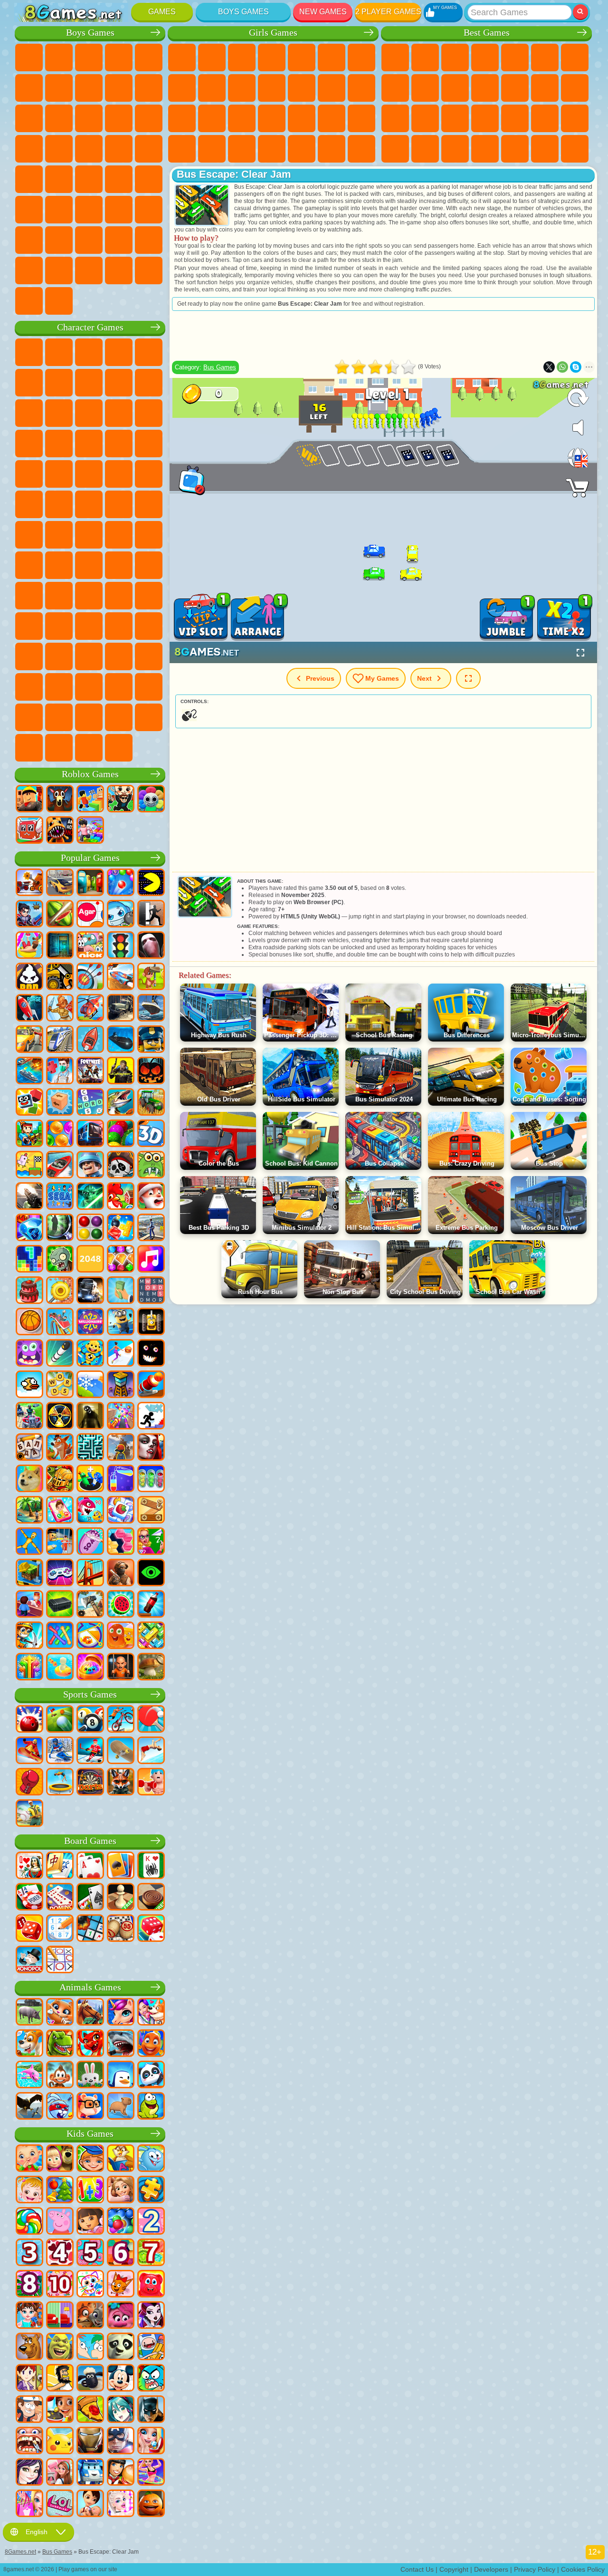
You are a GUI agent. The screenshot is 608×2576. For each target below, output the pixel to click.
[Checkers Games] (151, 1898)
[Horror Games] (151, 1354)
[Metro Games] (90, 1134)
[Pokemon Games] (60, 2441)
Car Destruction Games (29, 301)
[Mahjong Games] (60, 1866)
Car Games (89, 88)
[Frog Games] (151, 2107)
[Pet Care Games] (151, 2013)
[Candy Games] (29, 2222)
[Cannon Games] (151, 1385)
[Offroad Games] (121, 1009)
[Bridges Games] (90, 1573)
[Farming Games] (121, 1197)
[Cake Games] (29, 1291)
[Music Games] (151, 1260)
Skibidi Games (119, 656)
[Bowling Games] (29, 1720)
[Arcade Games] (151, 883)
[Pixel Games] (29, 1134)
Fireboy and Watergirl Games (242, 58)
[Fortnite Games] (90, 1071)
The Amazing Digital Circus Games (59, 687)
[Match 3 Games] (29, 1228)
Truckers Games (29, 270)
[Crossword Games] (90, 1103)
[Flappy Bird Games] (29, 1385)
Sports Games (425, 88)
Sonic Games (149, 444)
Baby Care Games (212, 149)
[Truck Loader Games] (60, 977)
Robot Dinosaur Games (89, 149)
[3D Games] (151, 1134)
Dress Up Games (272, 88)
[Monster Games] (29, 1354)
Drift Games (119, 179)
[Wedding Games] (151, 2441)
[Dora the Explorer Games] (90, 2222)
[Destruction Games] (60, 1291)
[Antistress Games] (90, 1354)
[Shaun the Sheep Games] (90, 2379)
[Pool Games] (90, 1720)
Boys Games (243, 12)
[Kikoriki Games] (151, 2159)
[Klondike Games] (121, 1866)
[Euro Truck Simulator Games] (90, 1291)
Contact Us (417, 2569)
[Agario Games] (90, 915)
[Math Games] (90, 2190)
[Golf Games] (60, 1720)
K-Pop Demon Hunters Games (119, 748)
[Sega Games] (60, 1197)
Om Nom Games (149, 413)
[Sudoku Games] (60, 1929)
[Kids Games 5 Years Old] (90, 2253)
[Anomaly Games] (151, 1573)
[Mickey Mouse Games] (121, 2379)
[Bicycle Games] (121, 1720)
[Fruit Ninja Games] (60, 915)
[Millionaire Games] (90, 1322)
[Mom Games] (90, 2504)
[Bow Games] (90, 977)
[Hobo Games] (60, 2379)
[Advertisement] (383, 336)
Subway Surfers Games (89, 413)
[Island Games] (29, 1511)
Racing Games (119, 118)
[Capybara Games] (121, 2107)
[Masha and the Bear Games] (60, 2159)
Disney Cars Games (89, 444)
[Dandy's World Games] (151, 800)
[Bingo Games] (121, 1929)
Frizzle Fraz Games (149, 474)
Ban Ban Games (59, 656)
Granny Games (29, 596)
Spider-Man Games (119, 474)
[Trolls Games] (121, 2316)
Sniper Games (149, 118)
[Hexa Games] (121, 1542)
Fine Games (515, 118)
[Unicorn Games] (121, 2013)
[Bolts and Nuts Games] (151, 1511)
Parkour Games (29, 240)
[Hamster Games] (90, 2107)
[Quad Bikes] (29, 1417)
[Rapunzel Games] (121, 2190)
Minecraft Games (59, 88)
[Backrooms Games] (90, 1417)
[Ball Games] (29, 1322)
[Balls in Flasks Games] (151, 1479)
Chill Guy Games (59, 717)
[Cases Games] (60, 1605)
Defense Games (575, 149)
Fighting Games (89, 118)
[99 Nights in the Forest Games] (60, 800)
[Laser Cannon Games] (151, 1166)
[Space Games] (29, 1009)
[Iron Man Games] (90, 2441)
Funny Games (455, 88)
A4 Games (119, 565)
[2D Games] (29, 1166)
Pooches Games (29, 474)
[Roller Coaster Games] (60, 1322)
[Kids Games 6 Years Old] (121, 2253)
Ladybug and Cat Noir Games (149, 383)
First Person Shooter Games (29, 210)
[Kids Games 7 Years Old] (151, 2253)
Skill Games (545, 58)
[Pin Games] (90, 1636)
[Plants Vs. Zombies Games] (60, 1260)
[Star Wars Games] (90, 1197)
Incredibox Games (149, 687)
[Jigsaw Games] (151, 2190)
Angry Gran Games (29, 413)
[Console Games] (60, 1573)
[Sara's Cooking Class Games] (29, 2379)
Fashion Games (182, 149)
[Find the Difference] (60, 2316)
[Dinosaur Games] (60, 2044)
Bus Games (149, 179)
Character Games (90, 327)
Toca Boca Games (59, 626)
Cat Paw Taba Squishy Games (361, 149)
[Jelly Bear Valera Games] (151, 2285)
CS (59, 270)
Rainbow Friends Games (29, 626)
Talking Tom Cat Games (119, 352)
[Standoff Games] (121, 1573)
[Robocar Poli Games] (90, 2473)
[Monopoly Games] (29, 1960)
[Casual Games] (121, 1417)
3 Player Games (485, 149)
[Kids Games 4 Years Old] (60, 2253)
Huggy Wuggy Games (59, 596)
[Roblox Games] (29, 800)
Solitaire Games (395, 118)
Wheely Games (29, 352)
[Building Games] (29, 1573)
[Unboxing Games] (90, 1668)
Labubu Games (59, 748)
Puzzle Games (455, 149)
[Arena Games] (60, 1009)
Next (424, 678)
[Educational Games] (90, 2159)
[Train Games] (60, 1040)
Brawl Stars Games (59, 565)
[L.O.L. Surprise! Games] (60, 2504)
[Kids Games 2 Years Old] (151, 2222)
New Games (323, 12)
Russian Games (425, 118)
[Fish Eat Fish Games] (90, 1511)
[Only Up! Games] (121, 1448)
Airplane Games (59, 240)
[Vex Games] (151, 1417)
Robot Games (29, 149)
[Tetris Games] (29, 1260)
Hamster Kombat (29, 687)
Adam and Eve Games (59, 504)
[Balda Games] (29, 1448)
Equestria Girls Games (212, 58)
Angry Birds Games (119, 413)
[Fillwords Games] (151, 1291)
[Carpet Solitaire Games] (90, 1898)
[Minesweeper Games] (90, 1929)
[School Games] (151, 1542)
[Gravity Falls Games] (29, 2410)
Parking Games (29, 58)
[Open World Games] (151, 1228)
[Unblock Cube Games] (60, 1103)
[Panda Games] (151, 2075)
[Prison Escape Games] (60, 1542)
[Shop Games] (29, 2504)
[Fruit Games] (121, 1605)
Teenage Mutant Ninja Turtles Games (89, 504)
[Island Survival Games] (90, 1605)
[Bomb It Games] (121, 915)
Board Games (90, 1841)
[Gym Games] (151, 1783)
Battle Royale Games (29, 88)
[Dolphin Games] (29, 2075)
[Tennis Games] (151, 1720)
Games (162, 12)
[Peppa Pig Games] (60, 2222)
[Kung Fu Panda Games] (121, 2347)
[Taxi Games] (29, 1040)
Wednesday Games (29, 656)
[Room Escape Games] (60, 946)
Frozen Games (242, 88)
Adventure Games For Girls (361, 58)
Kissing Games (332, 88)
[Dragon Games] (90, 2044)
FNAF (29, 383)
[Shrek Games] (60, 2347)
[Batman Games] (151, 2410)
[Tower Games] (121, 1385)
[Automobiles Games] (60, 883)
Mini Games (545, 118)
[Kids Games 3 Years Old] (29, 2253)
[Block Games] (121, 1228)
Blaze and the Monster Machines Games (119, 444)
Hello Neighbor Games (119, 596)
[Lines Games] (90, 1228)
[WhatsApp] (562, 367)
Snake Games (425, 149)
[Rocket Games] (60, 1354)
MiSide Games (89, 717)
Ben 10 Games (29, 504)
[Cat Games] (60, 2013)
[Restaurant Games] (121, 2473)
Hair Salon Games (302, 88)
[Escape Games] (151, 915)
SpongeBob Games (59, 352)
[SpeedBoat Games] (60, 1166)
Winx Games (332, 149)
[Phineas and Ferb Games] (90, 2347)
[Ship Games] (151, 1009)
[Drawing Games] (90, 2285)
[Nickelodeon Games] (90, 946)
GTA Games (59, 179)
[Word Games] (60, 1385)
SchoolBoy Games (149, 596)
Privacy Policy (535, 2569)
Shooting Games (89, 210)
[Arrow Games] (29, 1668)
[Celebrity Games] (121, 2504)
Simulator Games (455, 58)
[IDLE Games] (29, 1636)
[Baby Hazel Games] (29, 2190)
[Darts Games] (90, 1783)
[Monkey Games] (60, 2075)
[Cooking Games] (60, 2410)
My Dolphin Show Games (29, 444)
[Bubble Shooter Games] (121, 883)
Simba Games (119, 626)
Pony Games (182, 58)
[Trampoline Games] (60, 1783)
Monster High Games (332, 58)
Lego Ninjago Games (149, 352)
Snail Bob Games (59, 383)
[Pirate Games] (121, 1166)
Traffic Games (59, 301)
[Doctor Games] (60, 1071)
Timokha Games (29, 717)
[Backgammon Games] (29, 1929)
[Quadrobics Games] (121, 1783)
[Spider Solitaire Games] (151, 1866)
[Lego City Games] (151, 1040)
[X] (549, 367)
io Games (485, 88)
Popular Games (90, 858)
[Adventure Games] (151, 977)
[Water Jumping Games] (151, 1751)
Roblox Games (90, 774)
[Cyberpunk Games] (121, 1071)
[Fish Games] (151, 2044)
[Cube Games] (29, 1103)
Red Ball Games (89, 383)
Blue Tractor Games (89, 535)
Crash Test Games (119, 270)
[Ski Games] (60, 1751)
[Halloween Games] (151, 1071)
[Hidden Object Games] (60, 1228)
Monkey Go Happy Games (149, 504)
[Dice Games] (151, 1929)
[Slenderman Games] (151, 946)
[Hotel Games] (29, 1605)
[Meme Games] (29, 1479)
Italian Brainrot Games (29, 748)
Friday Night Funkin (89, 656)
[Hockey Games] (90, 1751)
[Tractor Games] (151, 1103)
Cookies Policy (583, 2569)
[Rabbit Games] (60, 2107)
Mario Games (89, 474)
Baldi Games (149, 565)
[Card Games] (90, 1866)
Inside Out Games (149, 626)
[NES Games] (151, 1322)
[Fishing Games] (121, 1103)
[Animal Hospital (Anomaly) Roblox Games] (60, 831)
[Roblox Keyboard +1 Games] (90, 831)
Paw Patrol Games (89, 352)
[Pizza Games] (90, 2410)
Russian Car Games (89, 179)
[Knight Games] (60, 1479)
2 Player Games (388, 12)
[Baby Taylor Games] (29, 2316)
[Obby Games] (90, 800)
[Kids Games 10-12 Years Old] (60, 2285)
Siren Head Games (149, 535)
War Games (149, 240)
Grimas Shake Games (149, 656)
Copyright (454, 2569)
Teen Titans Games (59, 535)
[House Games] (60, 2473)
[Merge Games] (90, 1479)
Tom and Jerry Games (29, 535)
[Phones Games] (60, 1511)
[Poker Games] (29, 1898)
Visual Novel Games (212, 118)
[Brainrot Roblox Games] (29, 831)
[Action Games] (29, 883)
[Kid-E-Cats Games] (121, 2285)
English (37, 2532)
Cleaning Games (272, 149)
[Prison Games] (121, 1668)
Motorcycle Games (149, 88)
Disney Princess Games (361, 118)
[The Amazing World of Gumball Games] (151, 2379)
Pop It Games (485, 118)
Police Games (59, 149)
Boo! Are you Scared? (119, 717)
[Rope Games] (60, 1636)
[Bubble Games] (121, 2222)
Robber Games (149, 149)
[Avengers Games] (121, 2441)
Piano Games (302, 149)
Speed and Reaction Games (575, 118)
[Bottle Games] (151, 1605)
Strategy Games (89, 58)
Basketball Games (545, 149)
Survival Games (119, 149)
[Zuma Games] (121, 1134)
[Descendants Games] (29, 2473)
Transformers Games (89, 687)
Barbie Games (272, 58)
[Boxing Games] (29, 1783)
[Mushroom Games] (151, 1668)
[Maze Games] (90, 1448)
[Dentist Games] (29, 2441)
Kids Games (485, 58)
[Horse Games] (90, 2013)
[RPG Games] (29, 915)
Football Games (59, 58)
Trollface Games (119, 383)
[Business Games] (121, 1291)
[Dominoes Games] (60, 1898)
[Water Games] (60, 1668)
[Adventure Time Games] (151, 2347)
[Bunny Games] (90, 2075)
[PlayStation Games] (60, 1448)
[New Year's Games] (151, 1197)
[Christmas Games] (60, 2190)
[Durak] (29, 1866)
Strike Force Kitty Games (59, 474)
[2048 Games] (90, 1260)
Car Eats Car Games (29, 179)
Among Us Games (29, 565)
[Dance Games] (151, 2473)
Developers (491, 2569)
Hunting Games (119, 210)
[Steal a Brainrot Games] (121, 800)
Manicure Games (272, 118)
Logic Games (545, 88)
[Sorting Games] (121, 1479)
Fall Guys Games (119, 535)
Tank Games (119, 58)
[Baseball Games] (29, 1814)
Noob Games (89, 596)
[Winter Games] (90, 1385)
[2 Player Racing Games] (121, 977)
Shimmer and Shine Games (119, 504)
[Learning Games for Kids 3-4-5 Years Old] (121, 2159)
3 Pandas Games (59, 444)
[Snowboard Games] (29, 1751)
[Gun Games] (29, 1197)
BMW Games (89, 270)
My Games (382, 678)
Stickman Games (29, 118)
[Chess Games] (121, 1898)
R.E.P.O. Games (149, 717)
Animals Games (90, 1987)
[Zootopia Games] (90, 2316)
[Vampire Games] (151, 1448)
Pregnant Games (182, 118)
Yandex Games (575, 58)
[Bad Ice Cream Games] (29, 977)
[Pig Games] (29, 2013)
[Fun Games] (151, 2504)
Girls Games (425, 58)
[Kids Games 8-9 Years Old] (29, 2285)
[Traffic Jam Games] (151, 1636)
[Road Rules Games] (121, 946)
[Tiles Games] (121, 1511)
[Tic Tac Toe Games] (60, 1960)
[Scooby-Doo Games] (29, 2347)
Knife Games (455, 118)
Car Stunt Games (395, 149)
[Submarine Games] (121, 1040)
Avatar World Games (89, 626)
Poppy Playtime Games (89, 748)
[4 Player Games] (90, 883)
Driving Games (119, 240)
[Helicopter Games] (90, 1009)
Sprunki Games (119, 687)
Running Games (59, 210)
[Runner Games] (121, 1322)
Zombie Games (149, 58)
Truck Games (59, 118)
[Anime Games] (121, 2410)
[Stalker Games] (60, 1417)
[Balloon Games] (60, 1134)
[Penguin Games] (121, 2075)
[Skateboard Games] (121, 1751)
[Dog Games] (29, 2044)
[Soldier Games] (90, 1166)
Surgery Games (302, 118)
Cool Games (515, 149)
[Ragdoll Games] (29, 1542)
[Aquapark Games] (29, 946)
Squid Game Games (89, 565)
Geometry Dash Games (395, 88)
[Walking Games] (121, 1354)
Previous (320, 678)
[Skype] (576, 367)
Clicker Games (575, 88)
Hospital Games (242, 118)
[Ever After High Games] (151, 2316)
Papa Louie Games (361, 88)
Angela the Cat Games (212, 88)
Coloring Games (182, 88)
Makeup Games (332, 118)
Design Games (242, 149)
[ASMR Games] (90, 1542)
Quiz (302, 58)
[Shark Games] (121, 2044)
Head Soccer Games (89, 240)
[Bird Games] (29, 2107)
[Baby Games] (29, 2159)
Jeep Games (149, 210)
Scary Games (515, 88)
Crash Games (119, 88)
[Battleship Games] (29, 1071)
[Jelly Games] (121, 1636)
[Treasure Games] (121, 1260)
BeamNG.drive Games (149, 270)
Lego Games (59, 413)
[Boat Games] (90, 1040)
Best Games (487, 33)
